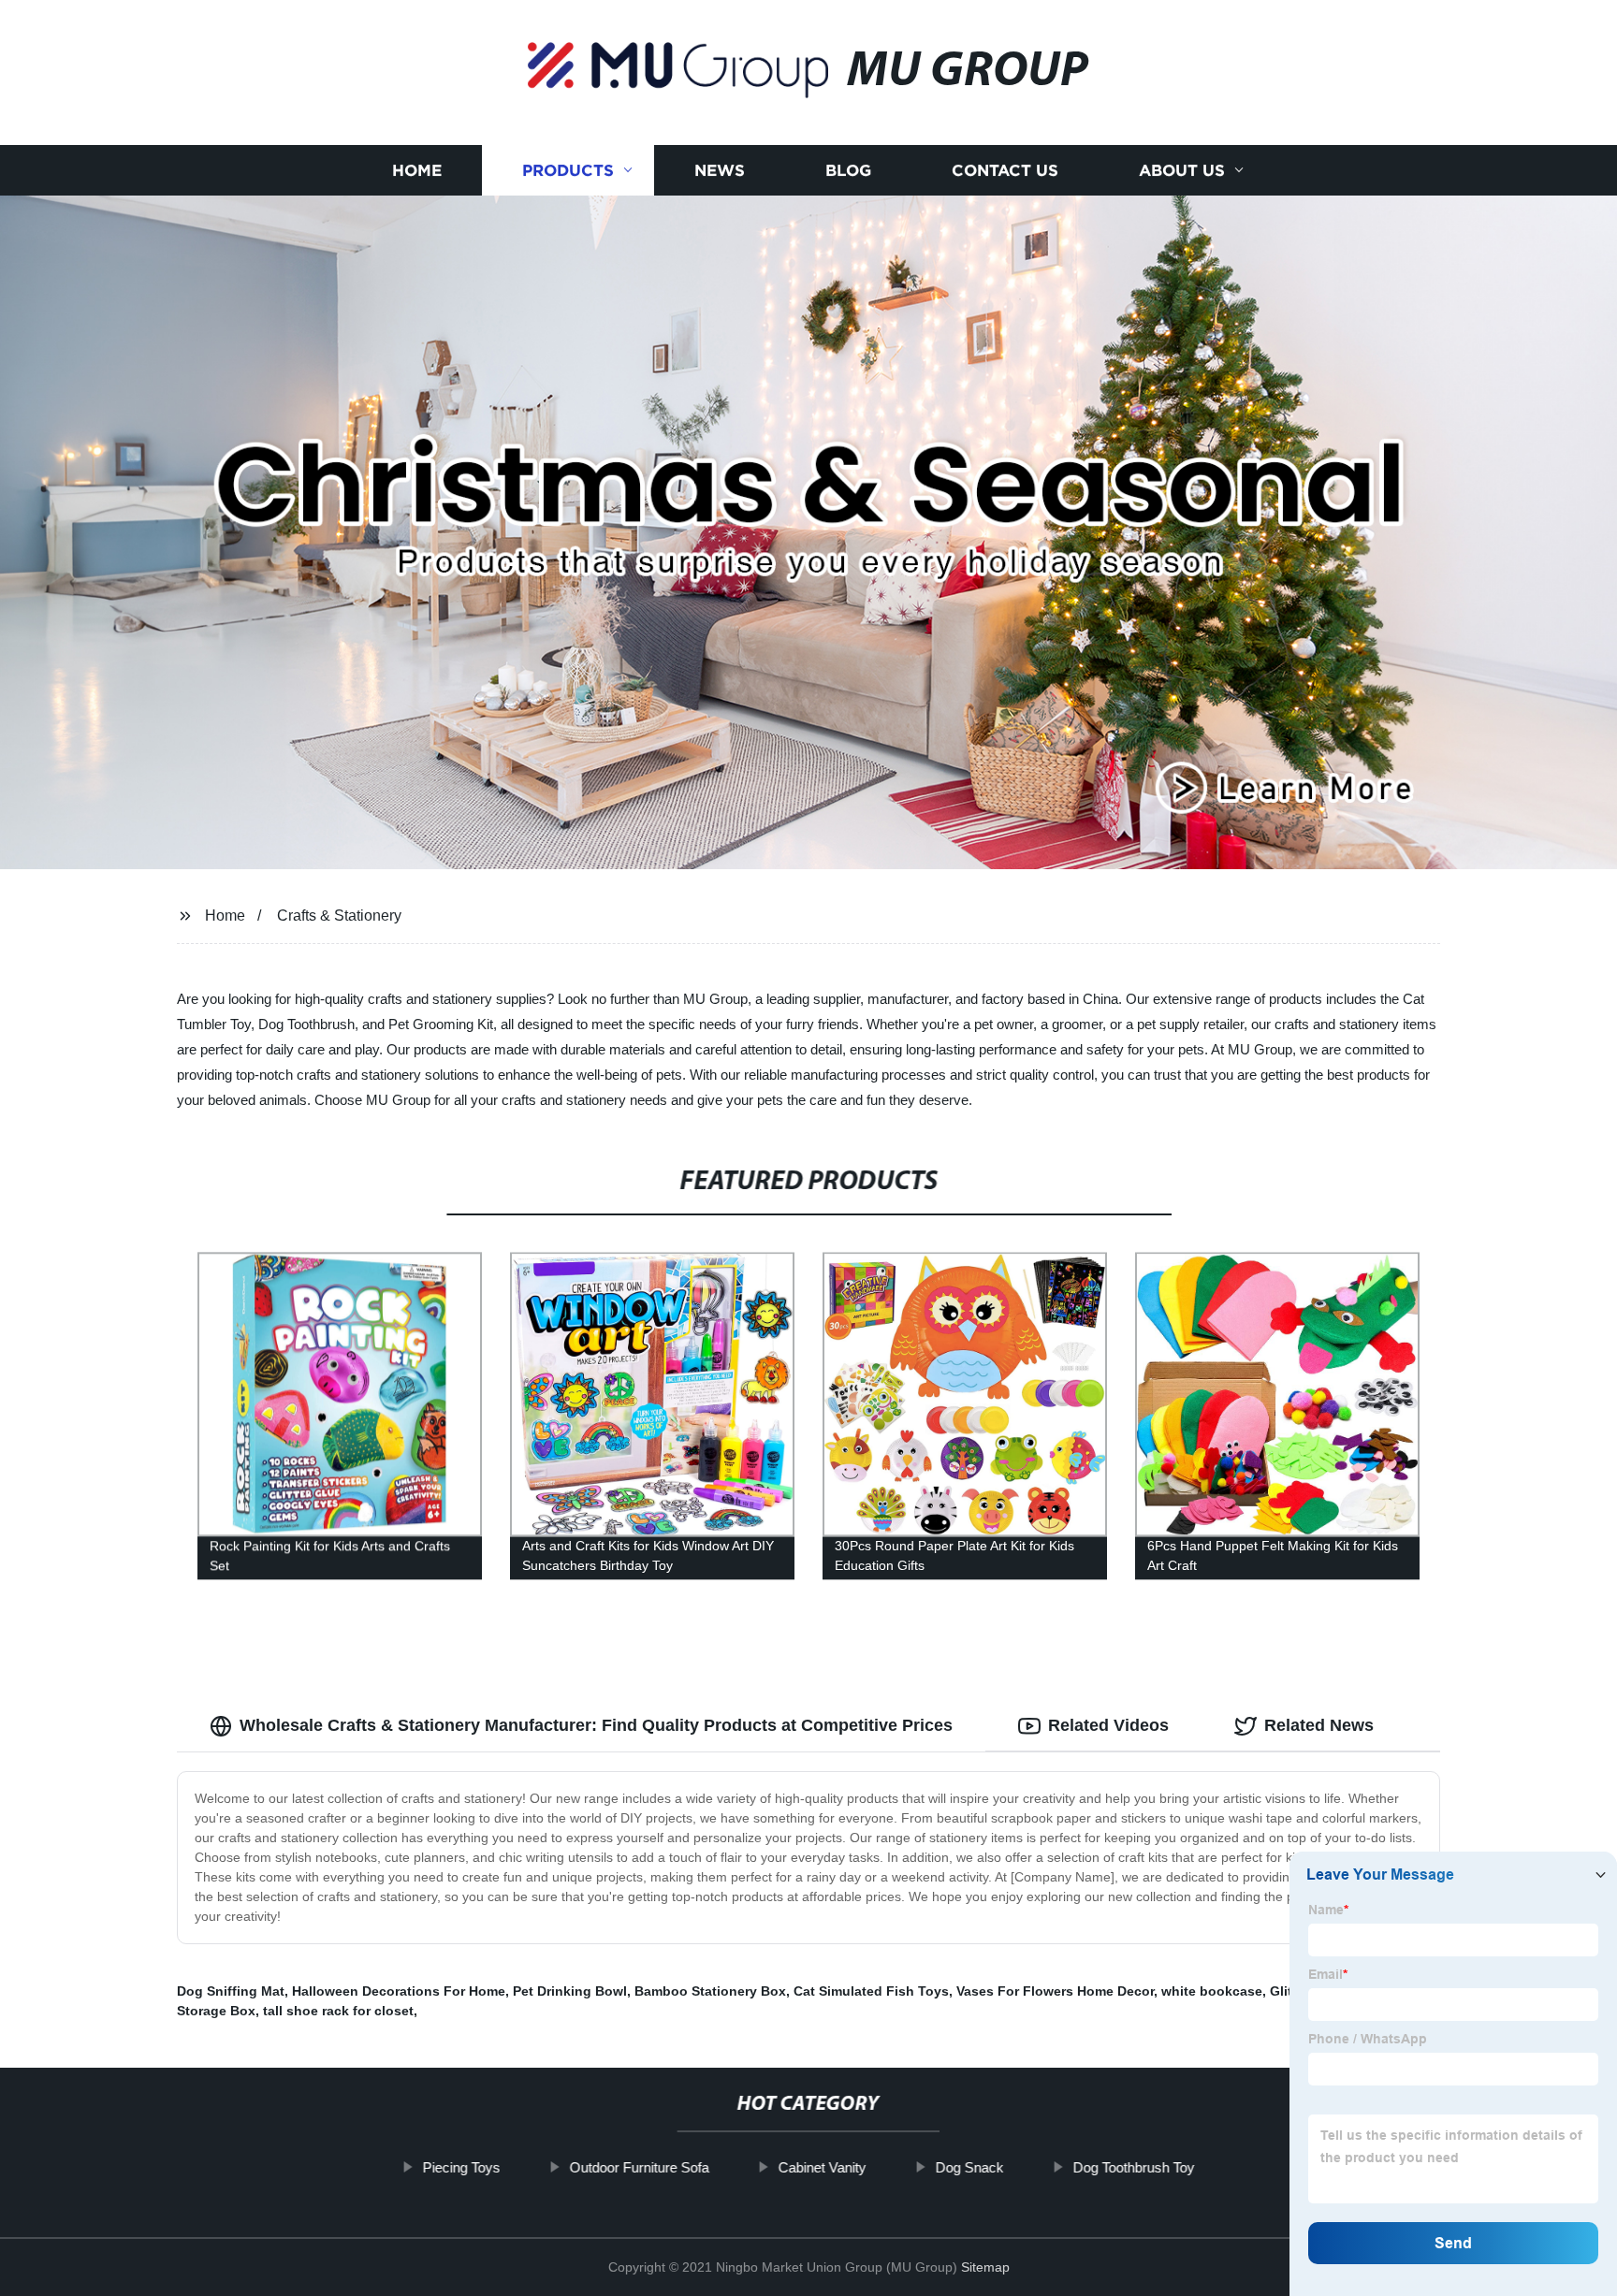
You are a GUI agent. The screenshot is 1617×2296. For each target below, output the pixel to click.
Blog (848, 171)
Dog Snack (969, 2167)
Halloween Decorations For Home (399, 1991)
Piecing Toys (461, 2167)
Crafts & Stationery (339, 915)
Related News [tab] (1319, 1725)
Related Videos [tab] (1108, 1725)
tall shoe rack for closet (338, 2011)
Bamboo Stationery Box (710, 1991)
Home (417, 171)
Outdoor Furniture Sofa (639, 2167)
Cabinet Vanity (822, 2167)
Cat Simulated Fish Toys (871, 1991)
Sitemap (985, 2267)
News (720, 171)
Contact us (1005, 171)
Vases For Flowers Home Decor (1055, 1991)
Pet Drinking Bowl (570, 1991)
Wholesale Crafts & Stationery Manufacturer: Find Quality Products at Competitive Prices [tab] (596, 1725)
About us (1182, 171)
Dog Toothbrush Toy (1133, 2167)
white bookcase (1212, 1991)
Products (568, 171)
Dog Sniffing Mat (231, 1991)
